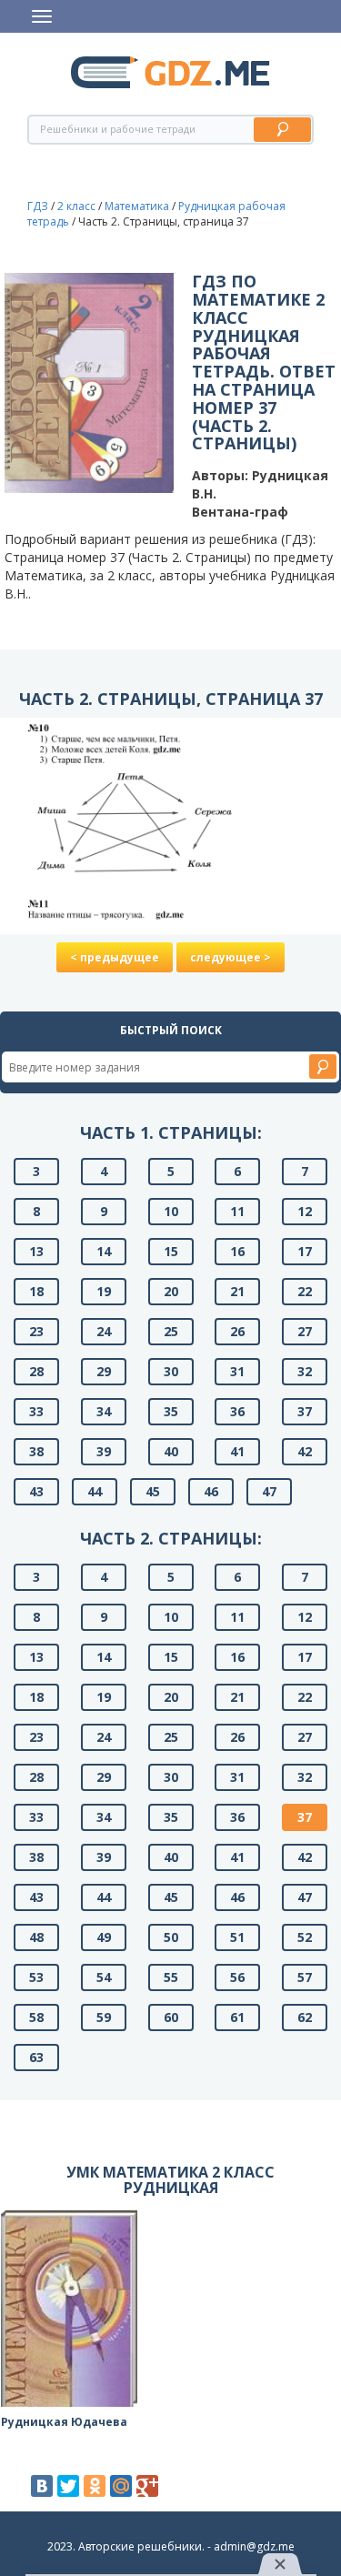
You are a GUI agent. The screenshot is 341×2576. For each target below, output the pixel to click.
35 (171, 1411)
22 (305, 1291)
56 (237, 1977)
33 (36, 1411)
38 (36, 1451)
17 (305, 1251)
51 (237, 1937)
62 (305, 2017)
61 (237, 2017)
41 (237, 1451)
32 (305, 1371)
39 (104, 1451)
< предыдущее (115, 957)
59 (104, 2017)
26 (237, 1331)
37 (305, 1411)
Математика (137, 206)
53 (36, 1977)
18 (36, 1291)
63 (36, 2057)
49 (104, 1937)
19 (104, 1291)
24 (104, 1331)
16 (237, 1251)
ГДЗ (38, 206)
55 (171, 1977)
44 (95, 1491)
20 (171, 1291)
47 (269, 1491)
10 (171, 1211)
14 (104, 1251)
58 (36, 2017)
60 (171, 2017)
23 (36, 1331)
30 (171, 1371)
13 (36, 1251)
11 (237, 1211)
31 (237, 1371)
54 (104, 1977)
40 (171, 1451)
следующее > (231, 957)
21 (237, 1291)
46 (211, 1491)
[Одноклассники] (95, 2486)
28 (36, 1371)
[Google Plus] (147, 2486)
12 (305, 1211)
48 (36, 1937)
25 (171, 1331)
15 (171, 1251)
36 (237, 1411)
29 (104, 1371)
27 (305, 1331)
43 (36, 1491)
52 (305, 1937)
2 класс (76, 206)
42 (305, 1451)
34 (104, 1411)
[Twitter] (68, 2486)
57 (305, 1977)
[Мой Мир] (121, 2486)
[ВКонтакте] (42, 2486)
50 (171, 1937)
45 (153, 1491)
